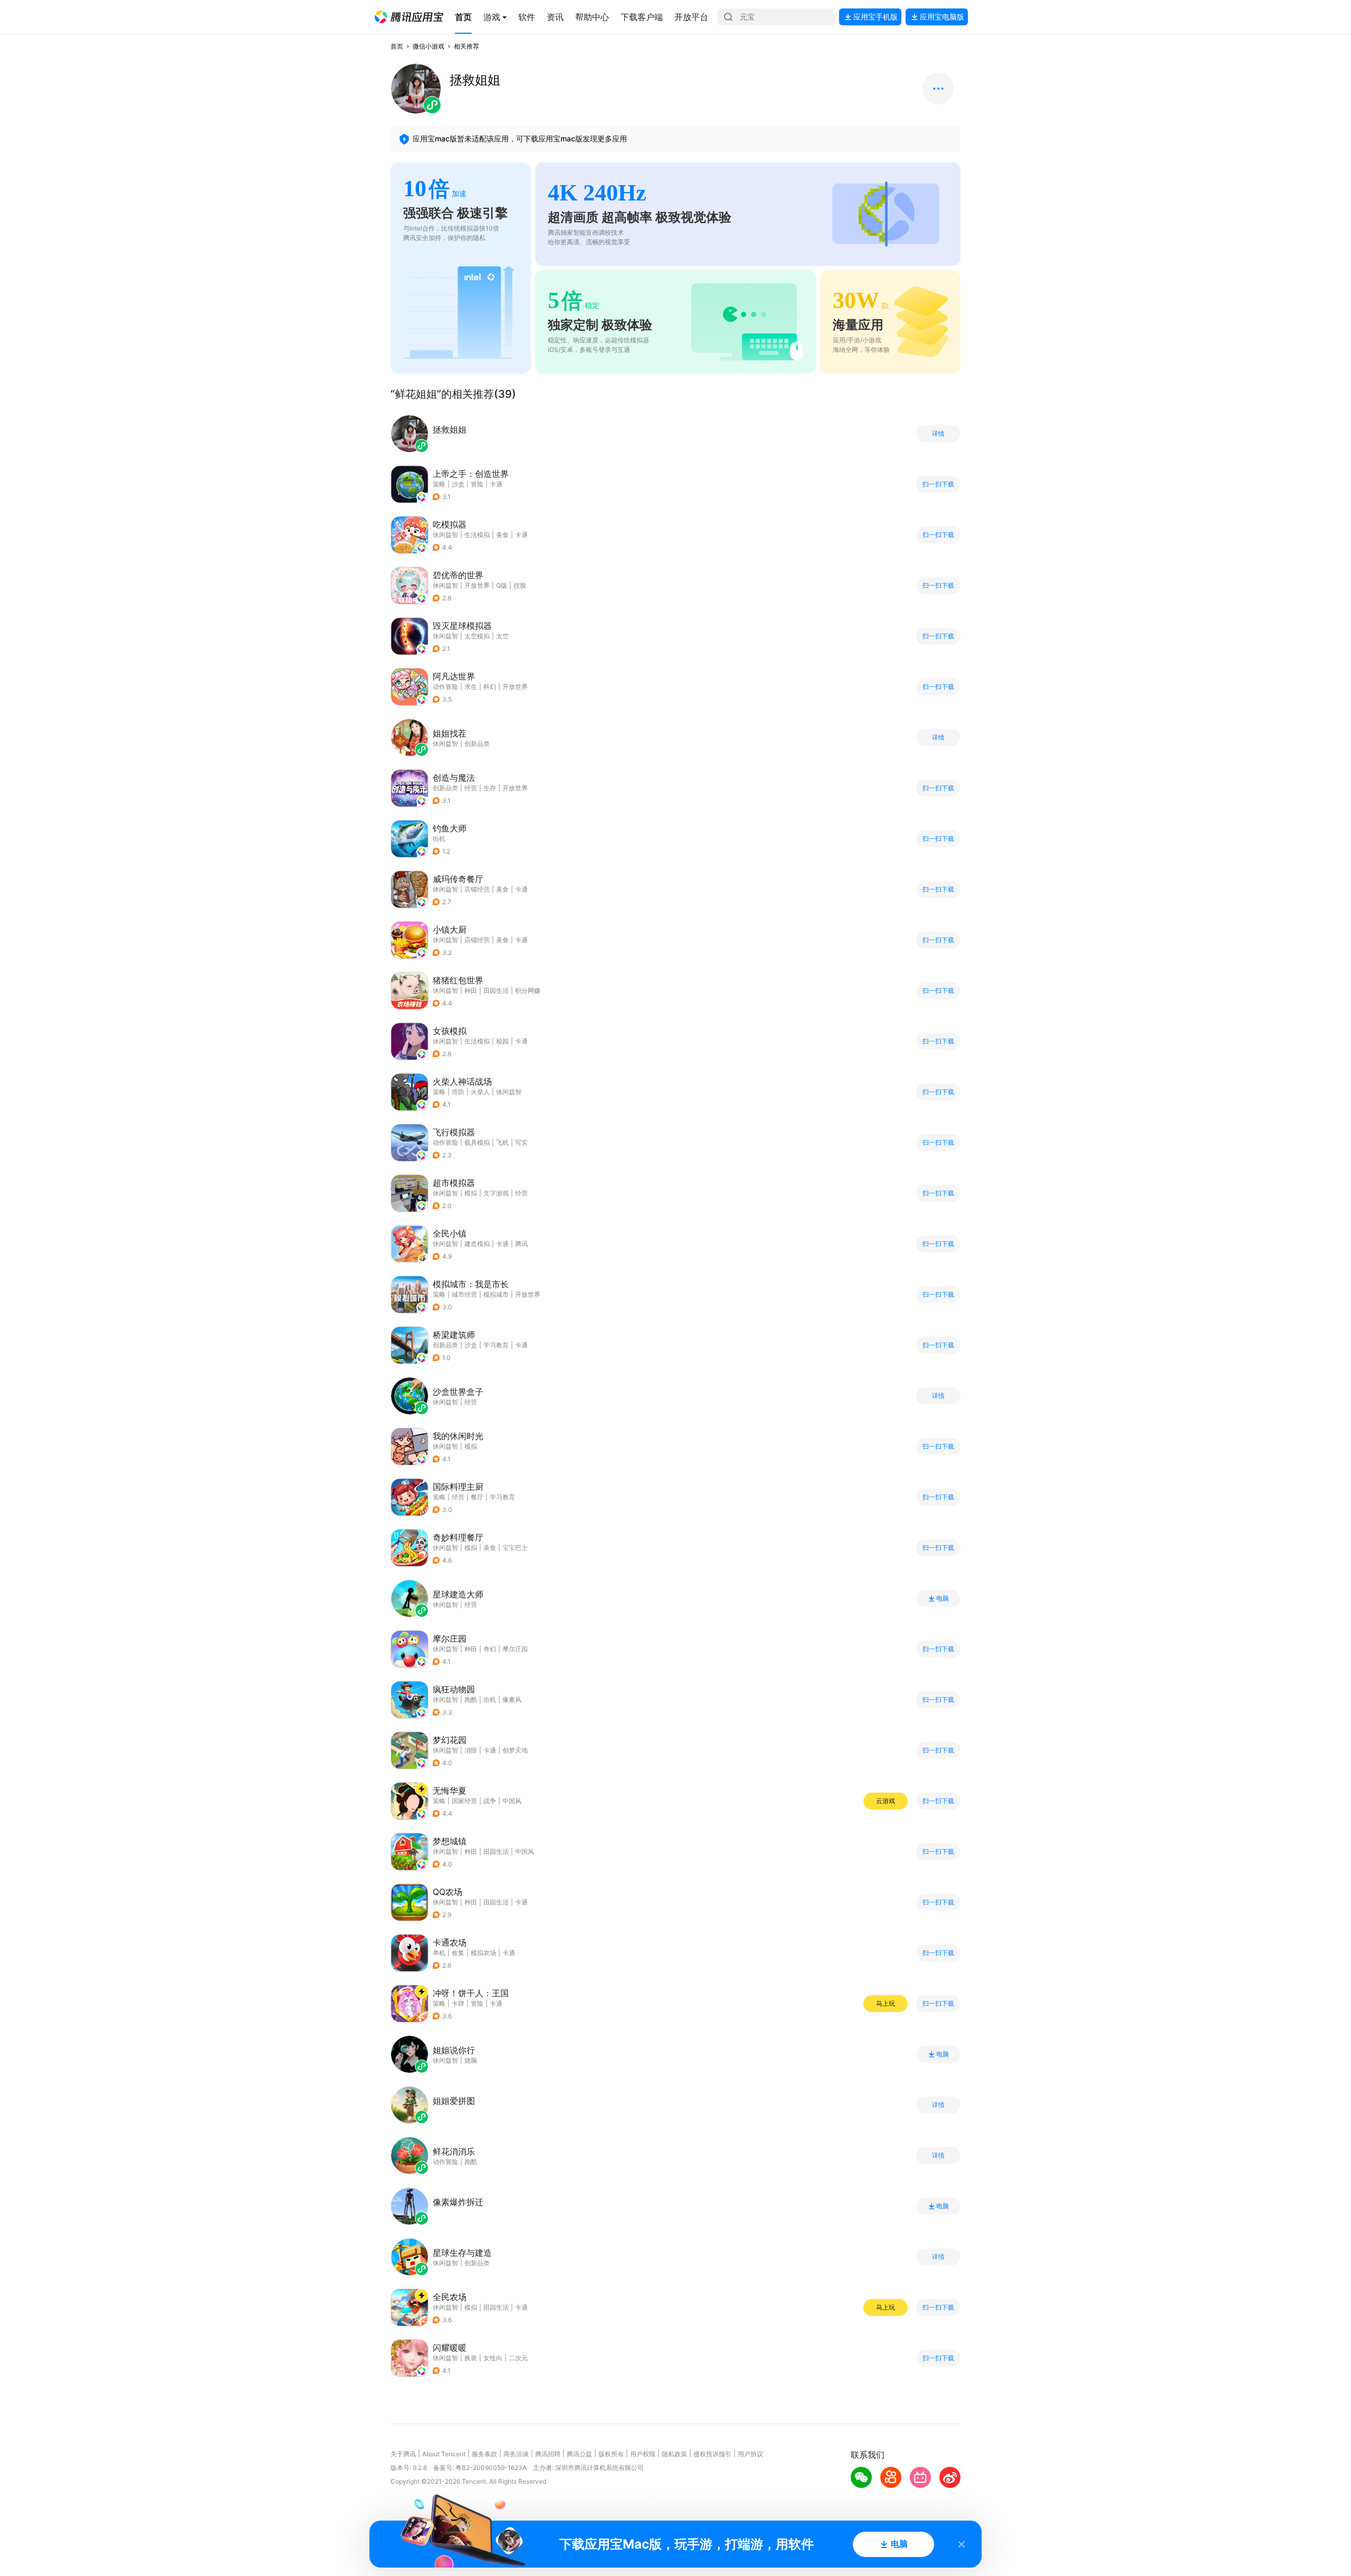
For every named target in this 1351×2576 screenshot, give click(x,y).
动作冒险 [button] (445, 687)
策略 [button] (439, 484)
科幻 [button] (490, 687)
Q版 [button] (502, 585)
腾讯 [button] (521, 1244)
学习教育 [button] (496, 1345)
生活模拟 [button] (477, 535)
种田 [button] (471, 990)
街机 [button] (439, 839)
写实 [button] (521, 1142)
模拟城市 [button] (496, 1294)
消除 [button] (471, 1750)
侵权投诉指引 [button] (712, 2454)
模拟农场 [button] (483, 1953)
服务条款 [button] (484, 2454)
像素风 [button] (512, 1699)
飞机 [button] (502, 1142)
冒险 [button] (477, 484)
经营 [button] (471, 788)
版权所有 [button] (611, 2454)
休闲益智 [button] (445, 535)
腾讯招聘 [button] (548, 2454)
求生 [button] (471, 687)
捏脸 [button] (520, 585)
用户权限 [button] (643, 2454)
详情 (938, 434)
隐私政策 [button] (674, 2454)
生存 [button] (490, 788)
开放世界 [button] (477, 585)
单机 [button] (439, 1953)
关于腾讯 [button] (403, 2454)
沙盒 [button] (458, 484)
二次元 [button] (518, 2358)
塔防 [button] (458, 1092)
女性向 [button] (493, 2358)
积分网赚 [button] (528, 990)
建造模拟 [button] (477, 1244)
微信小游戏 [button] (429, 46)
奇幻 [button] (490, 1649)
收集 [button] (458, 1953)
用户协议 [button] (750, 2454)
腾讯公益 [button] (579, 2454)
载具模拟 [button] (477, 1142)
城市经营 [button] (464, 1294)
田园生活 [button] (496, 990)
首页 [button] (397, 46)
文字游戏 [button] (496, 1193)
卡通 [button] (496, 484)
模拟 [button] (471, 1193)
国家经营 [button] (464, 1801)
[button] (409, 17)
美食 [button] (502, 535)
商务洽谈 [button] (516, 2454)
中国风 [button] (512, 1801)
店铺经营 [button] (477, 889)
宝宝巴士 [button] (515, 1548)
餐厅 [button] (477, 1497)
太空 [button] (502, 636)
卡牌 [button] (458, 2003)
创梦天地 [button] (515, 1750)
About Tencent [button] (444, 2454)
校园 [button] (502, 1041)
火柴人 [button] (480, 1092)
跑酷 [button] (471, 1699)
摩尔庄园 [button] (515, 1649)
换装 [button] (471, 2358)
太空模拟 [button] (477, 636)
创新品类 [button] (445, 788)
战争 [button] (490, 1801)
